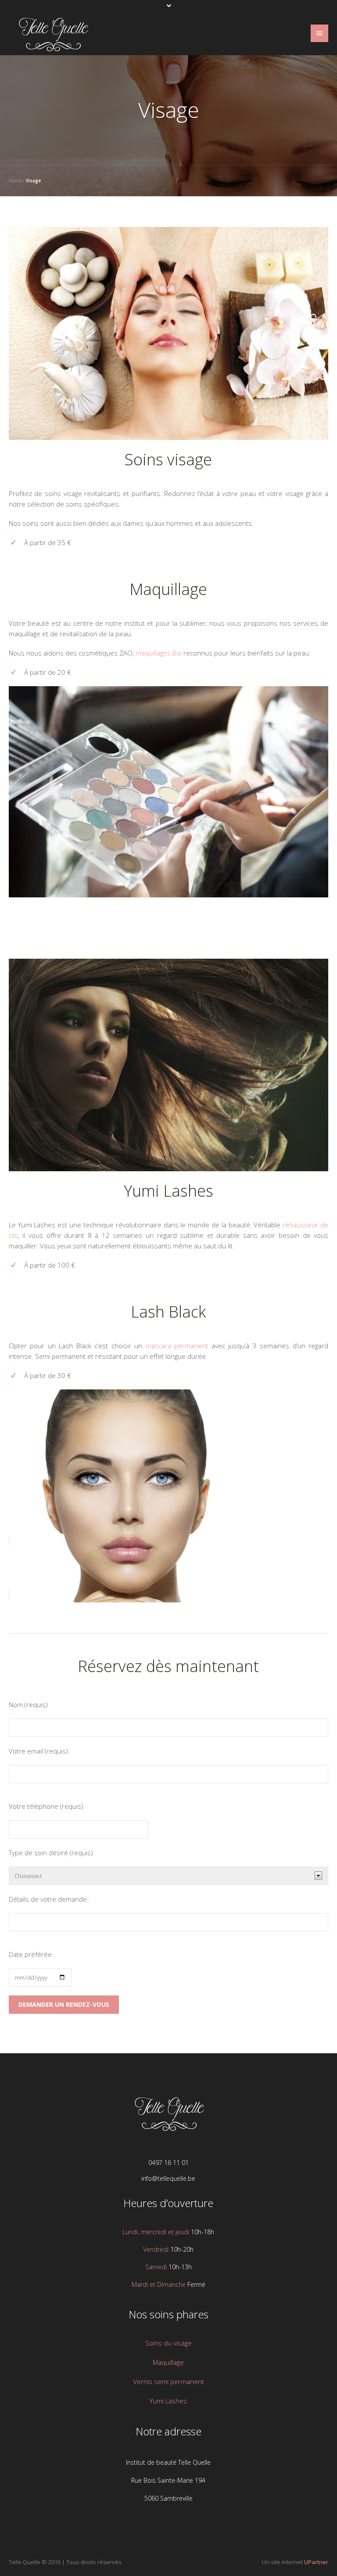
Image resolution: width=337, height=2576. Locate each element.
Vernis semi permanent (168, 2381)
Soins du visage (168, 2343)
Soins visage (168, 459)
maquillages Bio (159, 653)
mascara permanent (177, 1346)
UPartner (316, 2562)
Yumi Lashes (168, 1191)
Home (15, 181)
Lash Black (168, 1312)
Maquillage (168, 589)
